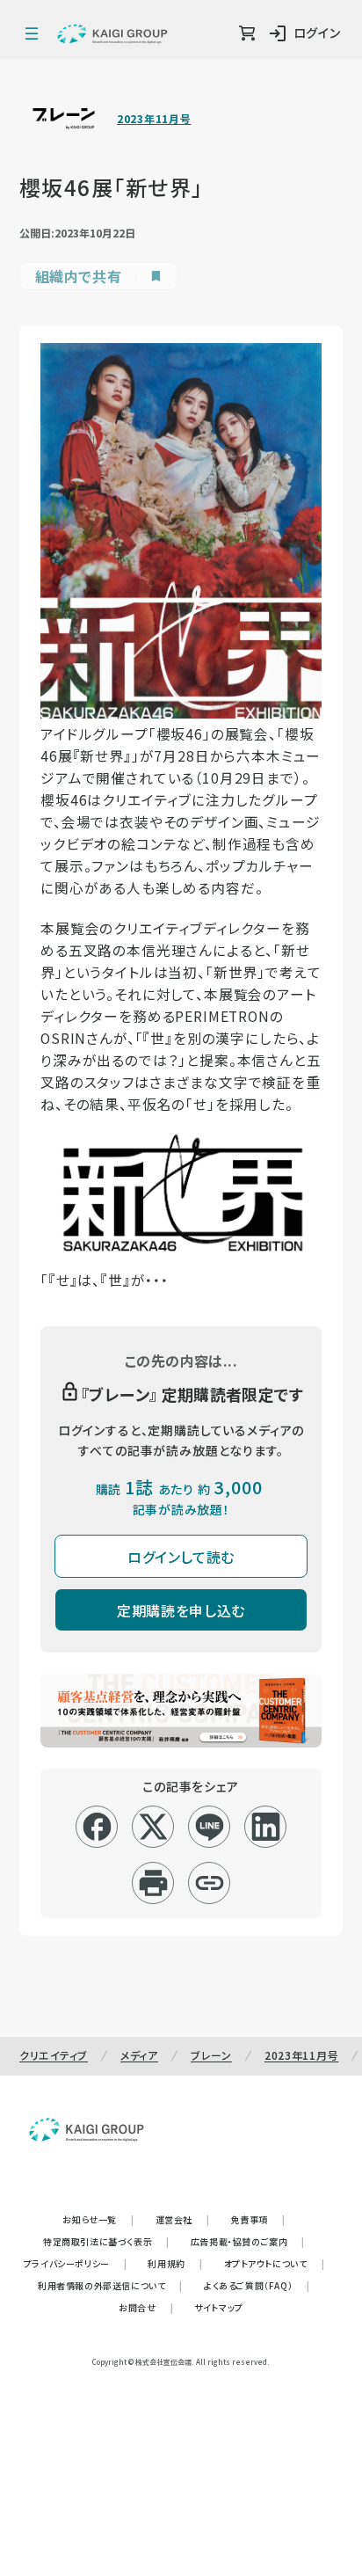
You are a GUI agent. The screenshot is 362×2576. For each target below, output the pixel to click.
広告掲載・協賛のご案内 (248, 2241)
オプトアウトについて (275, 2263)
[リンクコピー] (210, 1883)
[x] (153, 1827)
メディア (139, 2055)
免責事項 (258, 2219)
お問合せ (146, 2307)
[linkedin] (266, 1827)
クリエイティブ (54, 2055)
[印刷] (153, 1883)
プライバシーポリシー (76, 2263)
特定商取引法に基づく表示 (106, 2241)
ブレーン (211, 2055)
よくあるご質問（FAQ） (257, 2285)
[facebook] (97, 1827)
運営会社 (183, 2219)
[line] (210, 1827)
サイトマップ (219, 2307)
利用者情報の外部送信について (110, 2285)
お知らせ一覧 (98, 2219)
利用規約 (175, 2263)
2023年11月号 (154, 119)
